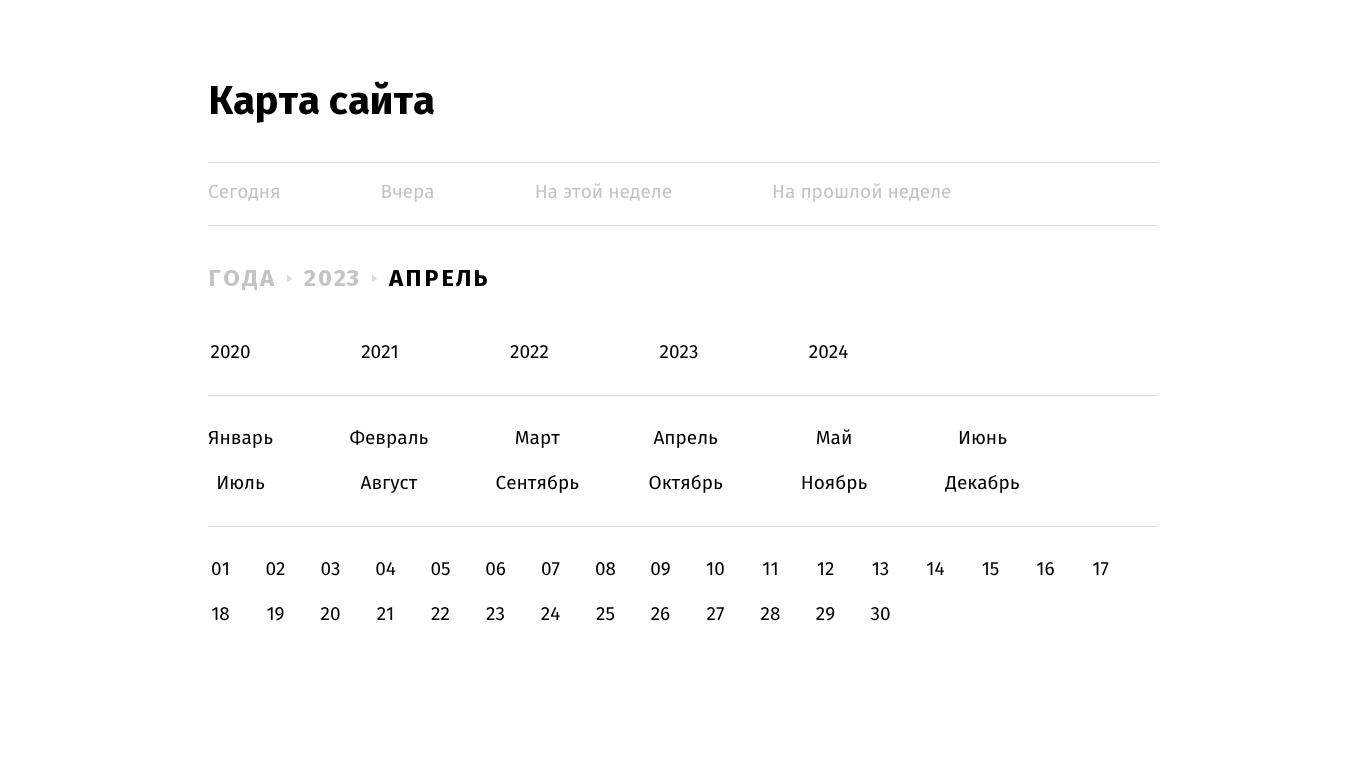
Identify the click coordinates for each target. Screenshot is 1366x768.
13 (881, 569)
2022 (529, 352)
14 (935, 569)
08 (605, 569)
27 (716, 614)
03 (330, 569)
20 (330, 614)
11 (770, 569)
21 (386, 614)
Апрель (439, 278)
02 (275, 569)
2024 (829, 352)
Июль (240, 483)
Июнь (982, 438)
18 (220, 614)
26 (661, 614)
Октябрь (685, 483)
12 (826, 569)
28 (771, 614)
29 (825, 614)
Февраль (388, 438)
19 (275, 614)
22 (440, 614)
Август (388, 483)
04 (385, 569)
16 (1045, 569)
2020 (231, 352)
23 (495, 614)
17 (1100, 569)
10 (715, 569)
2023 (333, 278)
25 (605, 614)
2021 (380, 352)
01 (220, 569)
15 (991, 569)
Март (537, 438)
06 (495, 569)
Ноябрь (834, 483)
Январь (240, 438)
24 (551, 614)
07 (550, 569)
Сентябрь (537, 483)
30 (880, 614)
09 (660, 569)
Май (834, 438)
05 (440, 569)
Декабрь (982, 483)
